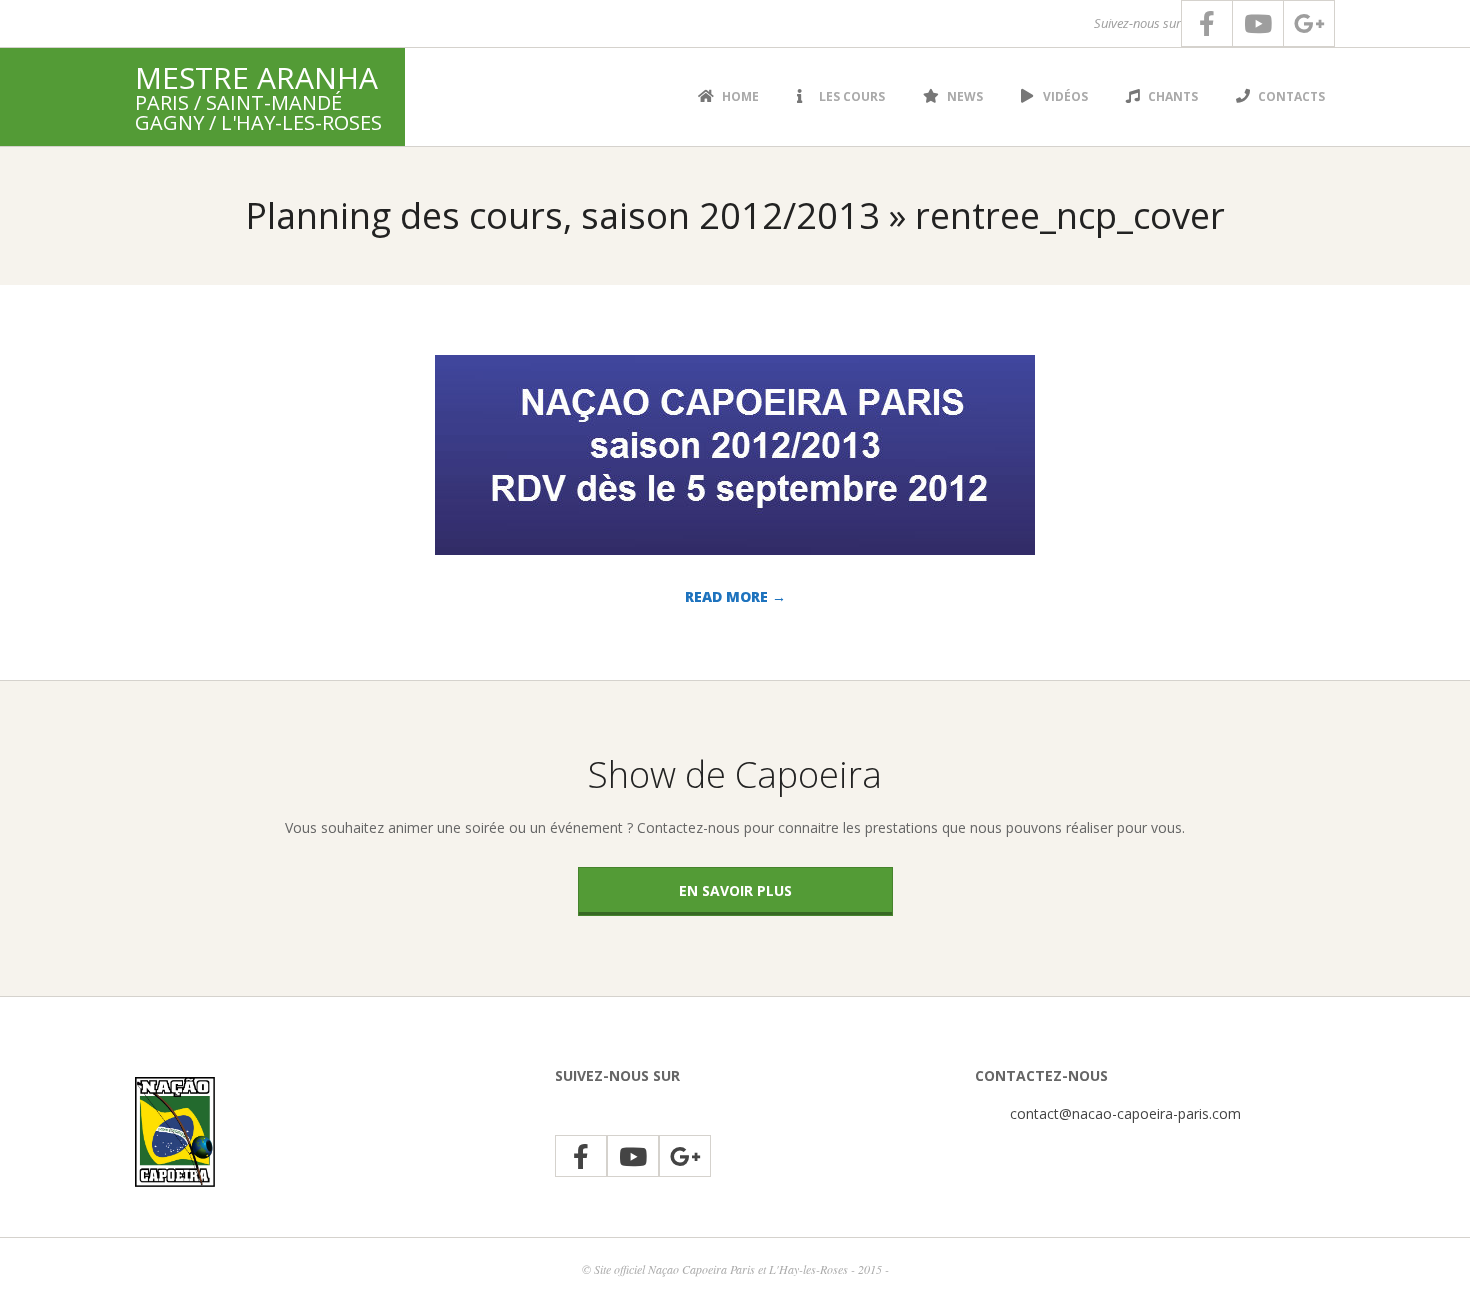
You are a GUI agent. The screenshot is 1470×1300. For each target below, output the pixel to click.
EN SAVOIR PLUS (735, 890)
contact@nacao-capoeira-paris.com (1125, 1113)
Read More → (735, 596)
